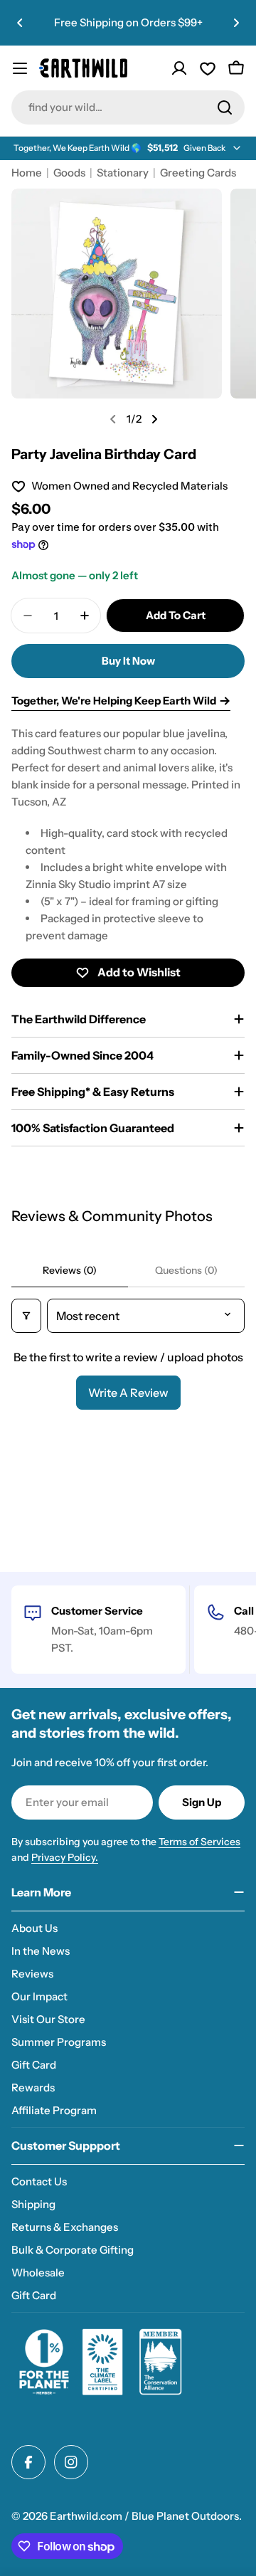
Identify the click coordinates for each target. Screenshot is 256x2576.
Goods (69, 173)
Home (27, 173)
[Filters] (26, 1316)
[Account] (179, 68)
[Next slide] (154, 419)
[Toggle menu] (20, 68)
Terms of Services (199, 1842)
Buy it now (128, 661)
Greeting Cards (198, 173)
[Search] (225, 107)
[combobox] (128, 107)
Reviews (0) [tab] (70, 1270)
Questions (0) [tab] (186, 1270)
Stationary (123, 173)
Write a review (128, 1393)
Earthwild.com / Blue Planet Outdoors (144, 2516)
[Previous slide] (113, 419)
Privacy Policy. (65, 1857)
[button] (20, 23)
